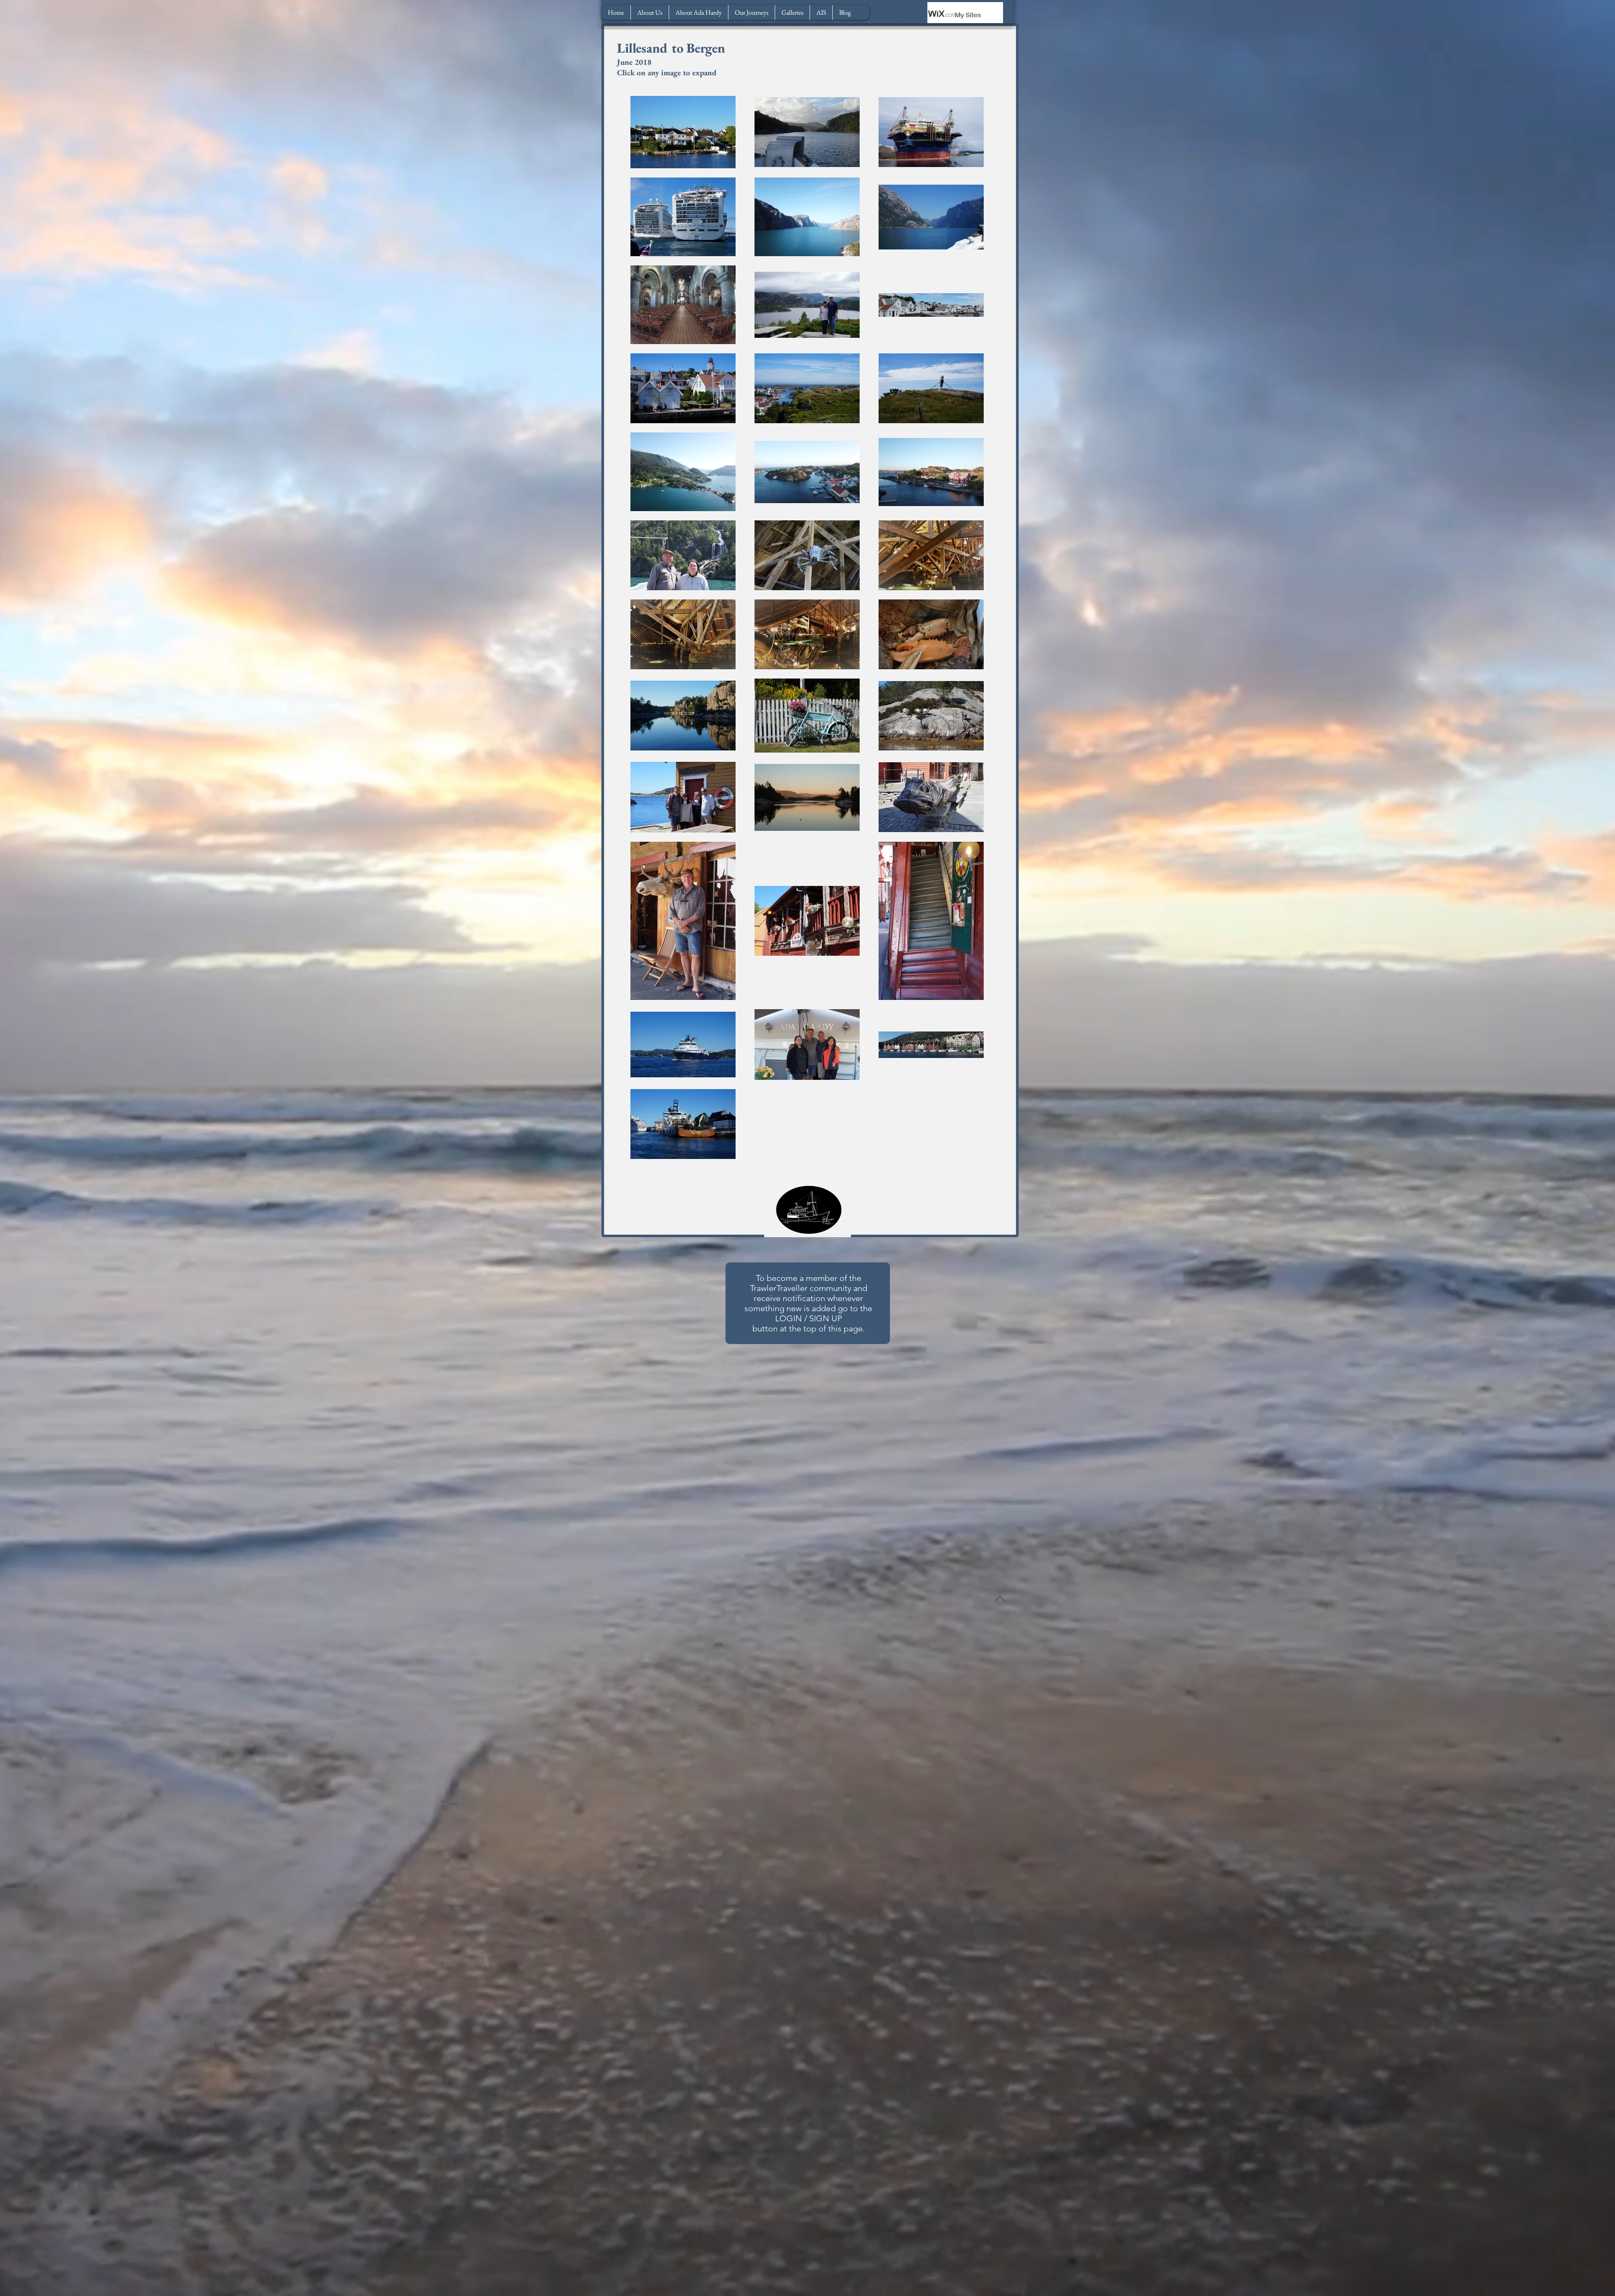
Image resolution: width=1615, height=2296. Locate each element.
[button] (698, 12)
